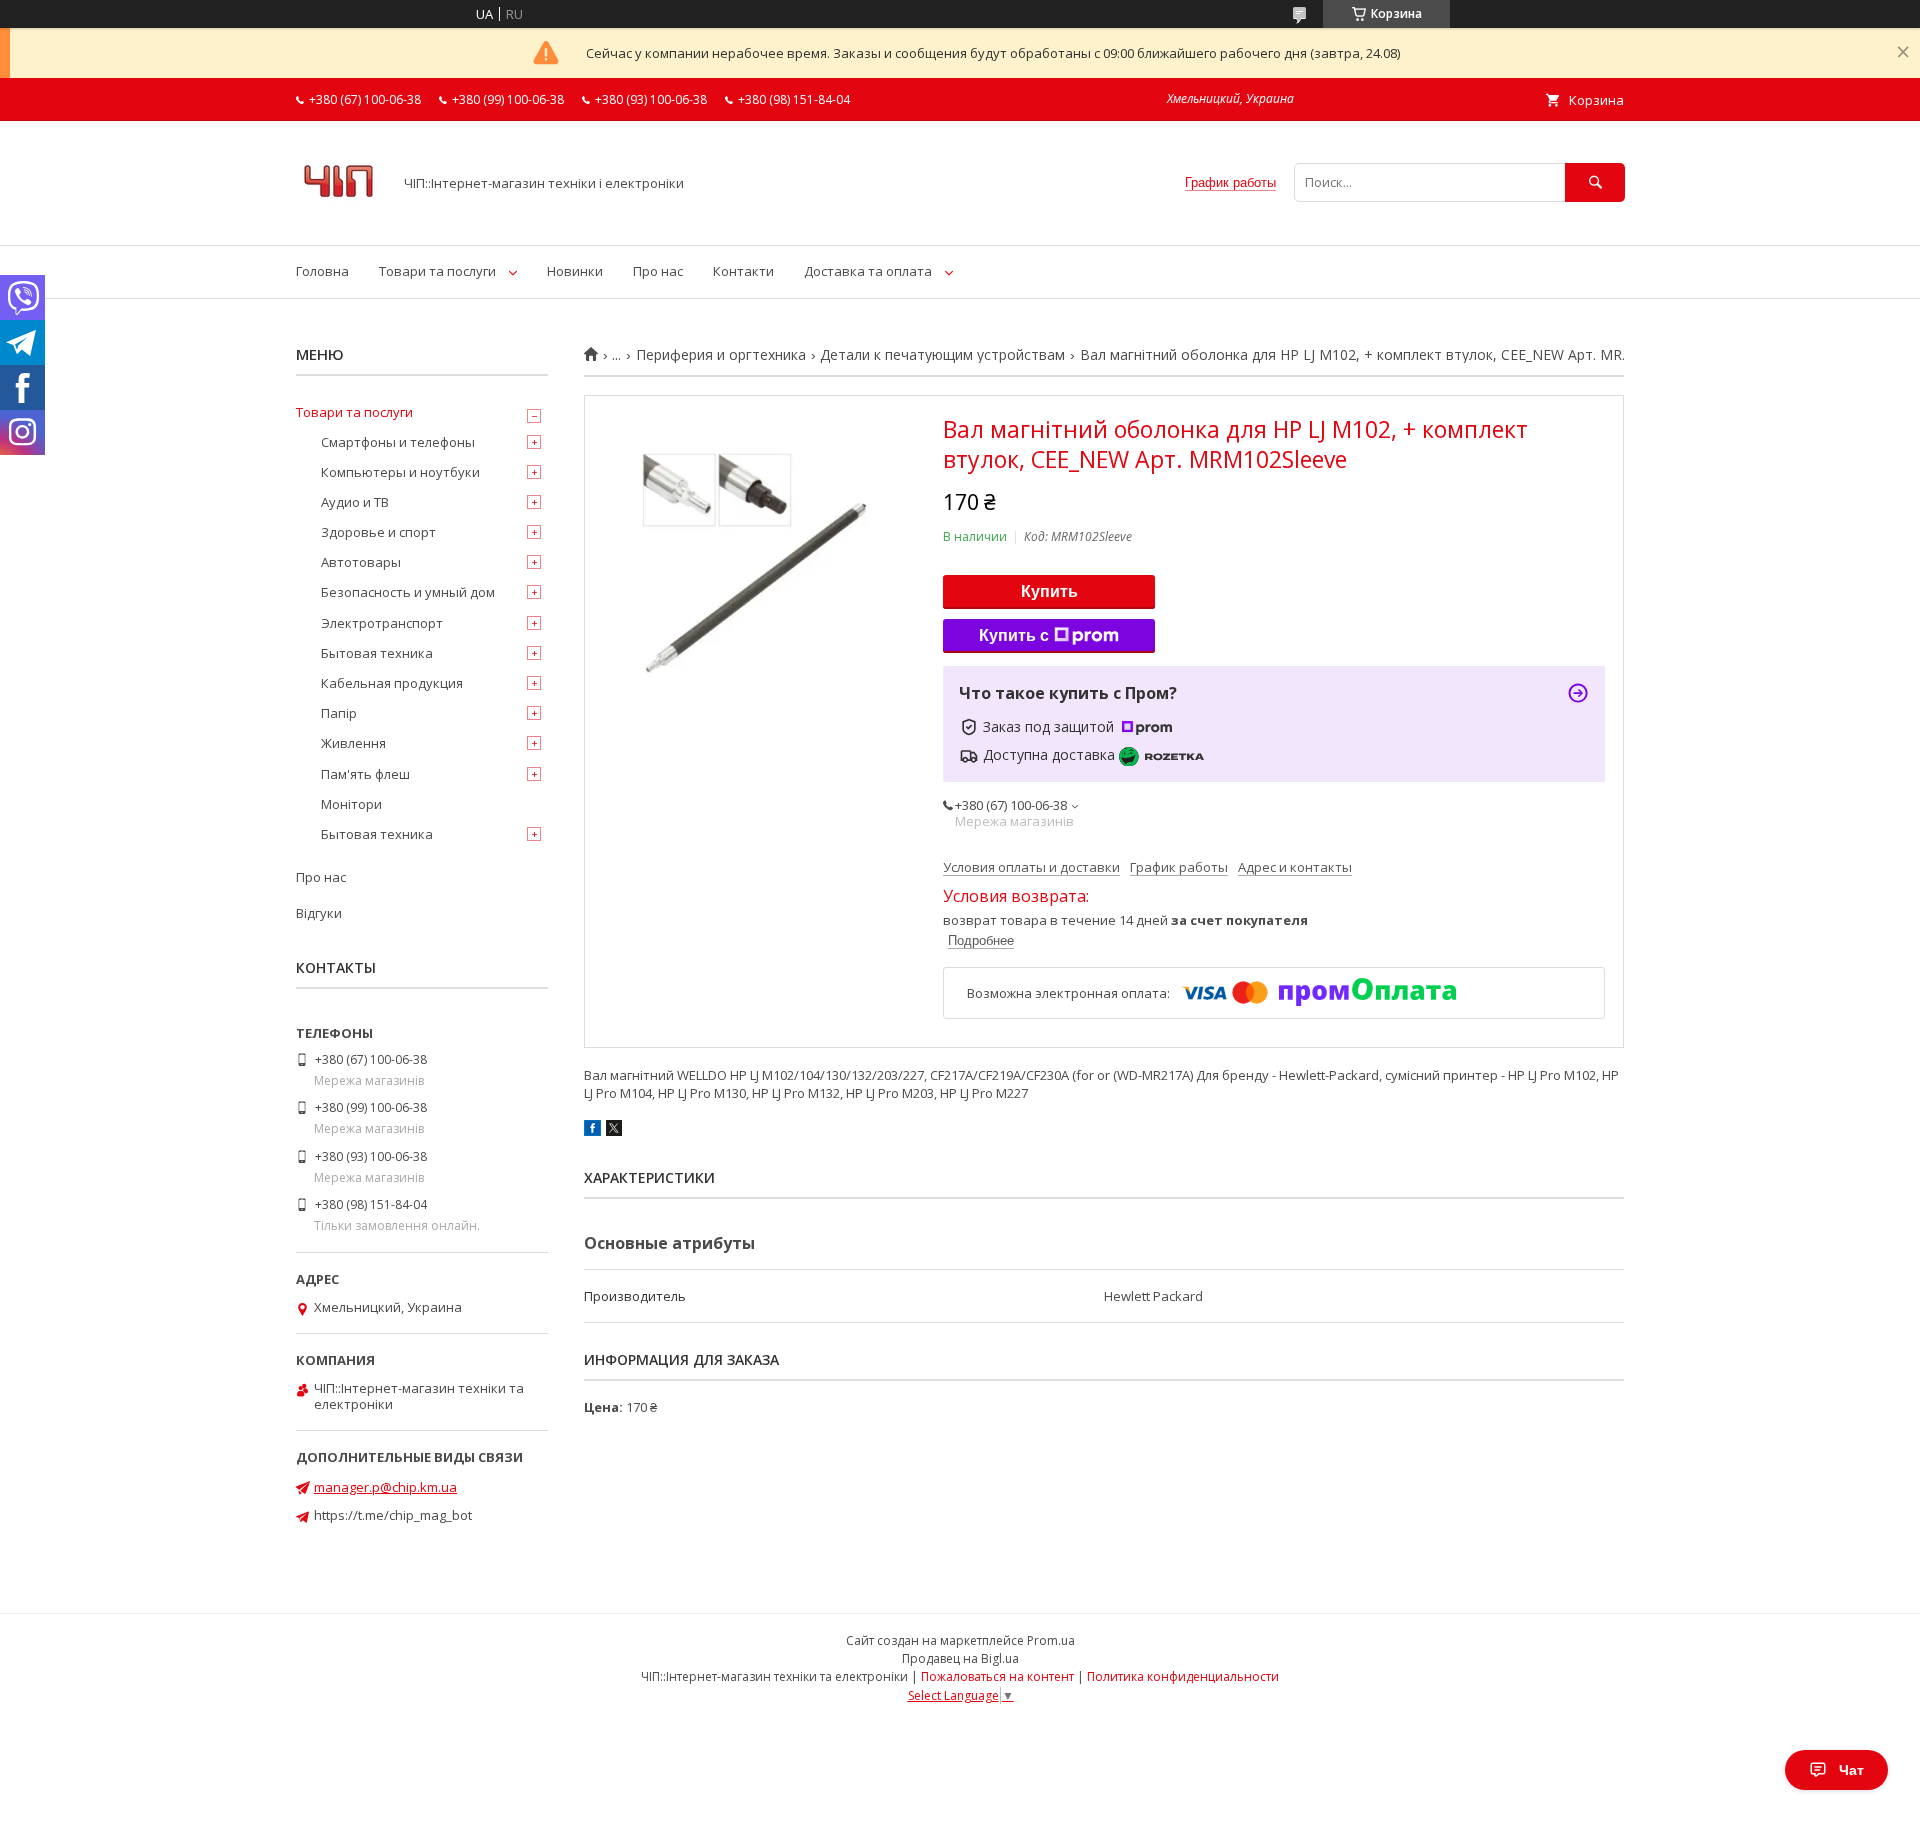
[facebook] (592, 1131)
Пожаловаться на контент (997, 1676)
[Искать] (1595, 182)
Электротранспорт (382, 623)
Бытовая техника (377, 653)
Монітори (351, 804)
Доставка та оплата (868, 271)
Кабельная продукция (392, 683)
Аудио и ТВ (355, 502)
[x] (614, 1131)
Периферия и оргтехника (721, 355)
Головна (322, 271)
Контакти (743, 271)
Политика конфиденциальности (1183, 1676)
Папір (339, 713)
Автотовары (361, 562)
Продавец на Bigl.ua (960, 1658)
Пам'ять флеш (365, 774)
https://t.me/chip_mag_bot (393, 1515)
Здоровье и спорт (378, 532)
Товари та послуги (437, 271)
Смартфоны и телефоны (398, 442)
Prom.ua (1051, 1640)
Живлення (353, 743)
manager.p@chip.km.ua (385, 1487)
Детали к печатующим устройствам (942, 355)
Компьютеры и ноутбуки (400, 472)
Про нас (658, 271)
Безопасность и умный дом (408, 592)
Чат (1851, 1770)
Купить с (1014, 635)
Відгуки (319, 913)
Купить (1049, 591)
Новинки (575, 271)
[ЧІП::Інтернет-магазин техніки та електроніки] (338, 219)
